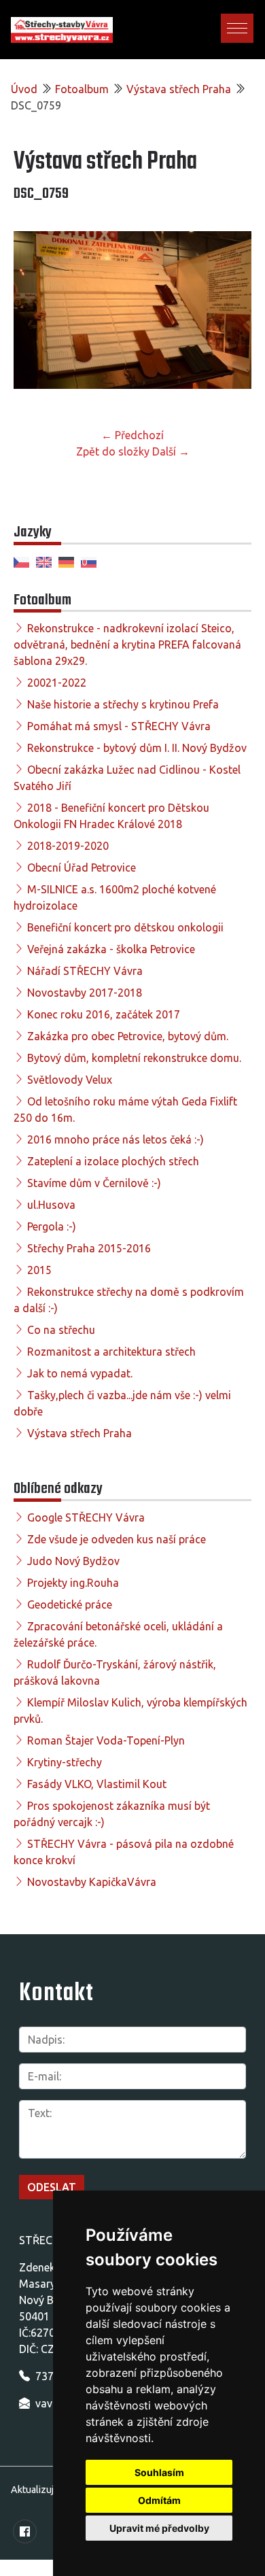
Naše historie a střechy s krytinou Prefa (123, 704)
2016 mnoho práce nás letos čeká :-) (116, 1139)
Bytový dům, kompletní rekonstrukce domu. (134, 1058)
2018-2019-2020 (68, 846)
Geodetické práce (70, 1604)
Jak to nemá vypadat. (80, 1373)
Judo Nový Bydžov (73, 1561)
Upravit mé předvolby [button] (159, 2528)
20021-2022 (57, 683)
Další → (171, 451)
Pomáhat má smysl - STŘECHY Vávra (119, 726)
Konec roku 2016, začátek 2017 (104, 1014)
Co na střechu (61, 1330)
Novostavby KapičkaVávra (92, 1882)
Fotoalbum (82, 89)
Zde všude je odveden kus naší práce (117, 1539)
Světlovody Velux (70, 1080)
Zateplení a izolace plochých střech (113, 1161)
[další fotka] (229, 315)
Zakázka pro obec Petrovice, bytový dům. (128, 1036)
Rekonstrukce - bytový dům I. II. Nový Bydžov (137, 748)
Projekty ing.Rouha (73, 1583)
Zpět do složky (113, 451)
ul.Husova (51, 1205)
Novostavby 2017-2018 (85, 993)
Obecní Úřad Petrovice (82, 868)
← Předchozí (132, 435)
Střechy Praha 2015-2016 (89, 1248)
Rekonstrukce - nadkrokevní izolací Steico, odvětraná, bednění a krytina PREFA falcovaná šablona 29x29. (127, 645)
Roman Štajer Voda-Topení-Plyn (106, 1740)
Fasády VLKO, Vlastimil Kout (97, 1784)
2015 (39, 1270)
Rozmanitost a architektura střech (111, 1352)
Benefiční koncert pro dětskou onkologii (125, 927)
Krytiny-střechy (65, 1762)
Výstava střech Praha (179, 89)
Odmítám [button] (159, 2500)
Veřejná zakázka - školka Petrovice (111, 949)
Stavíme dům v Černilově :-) (94, 1183)
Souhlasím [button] (159, 2472)
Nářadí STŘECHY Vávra (85, 971)
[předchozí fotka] (36, 315)
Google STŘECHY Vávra (86, 1517)
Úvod (24, 89)
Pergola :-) (52, 1226)
